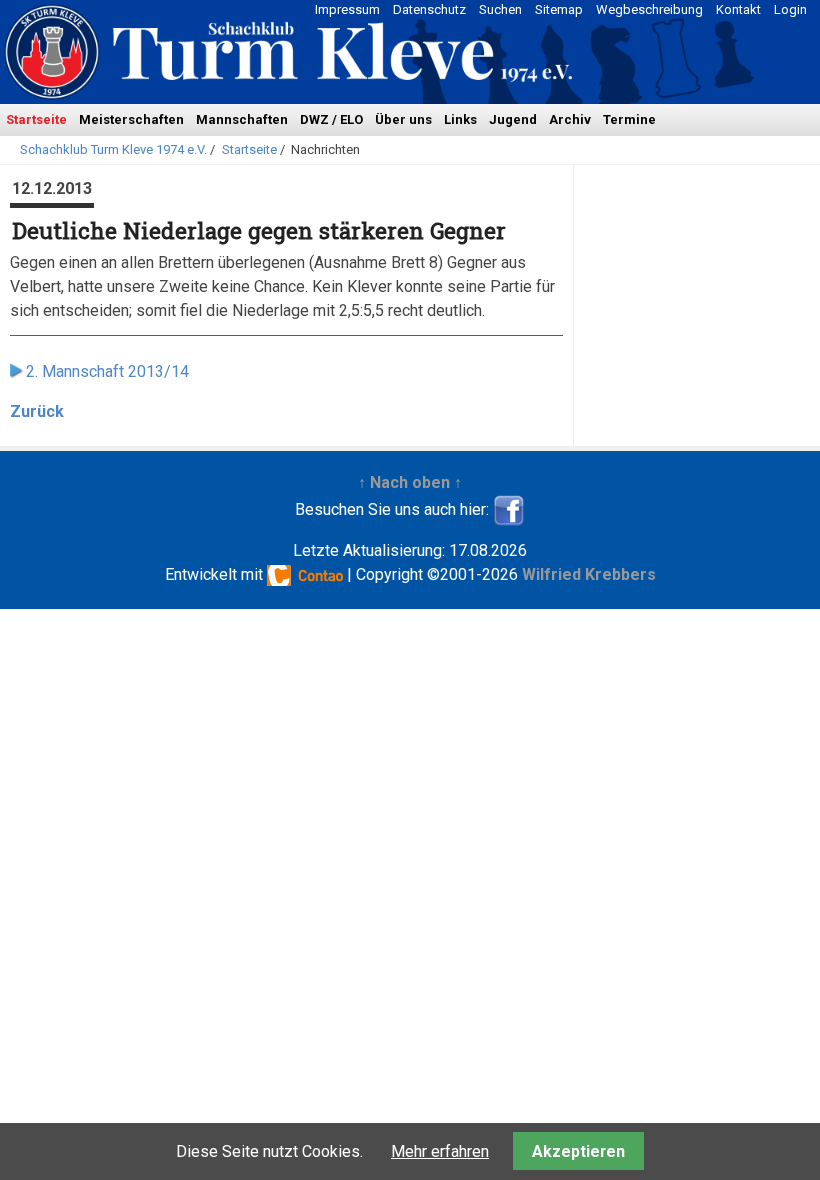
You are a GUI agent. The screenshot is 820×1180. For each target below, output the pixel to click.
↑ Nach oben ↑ (410, 482)
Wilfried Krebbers (589, 574)
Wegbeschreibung (649, 9)
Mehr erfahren (440, 1151)
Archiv (570, 119)
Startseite (36, 119)
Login (790, 9)
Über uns (403, 119)
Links (460, 119)
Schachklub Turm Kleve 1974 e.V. (113, 149)
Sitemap (559, 9)
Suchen (500, 9)
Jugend (513, 119)
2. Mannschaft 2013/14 (107, 371)
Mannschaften (242, 119)
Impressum (347, 9)
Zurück (37, 411)
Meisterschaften (131, 119)
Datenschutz (429, 9)
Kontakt (738, 9)
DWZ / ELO (331, 119)
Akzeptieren (578, 1151)
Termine (629, 119)
